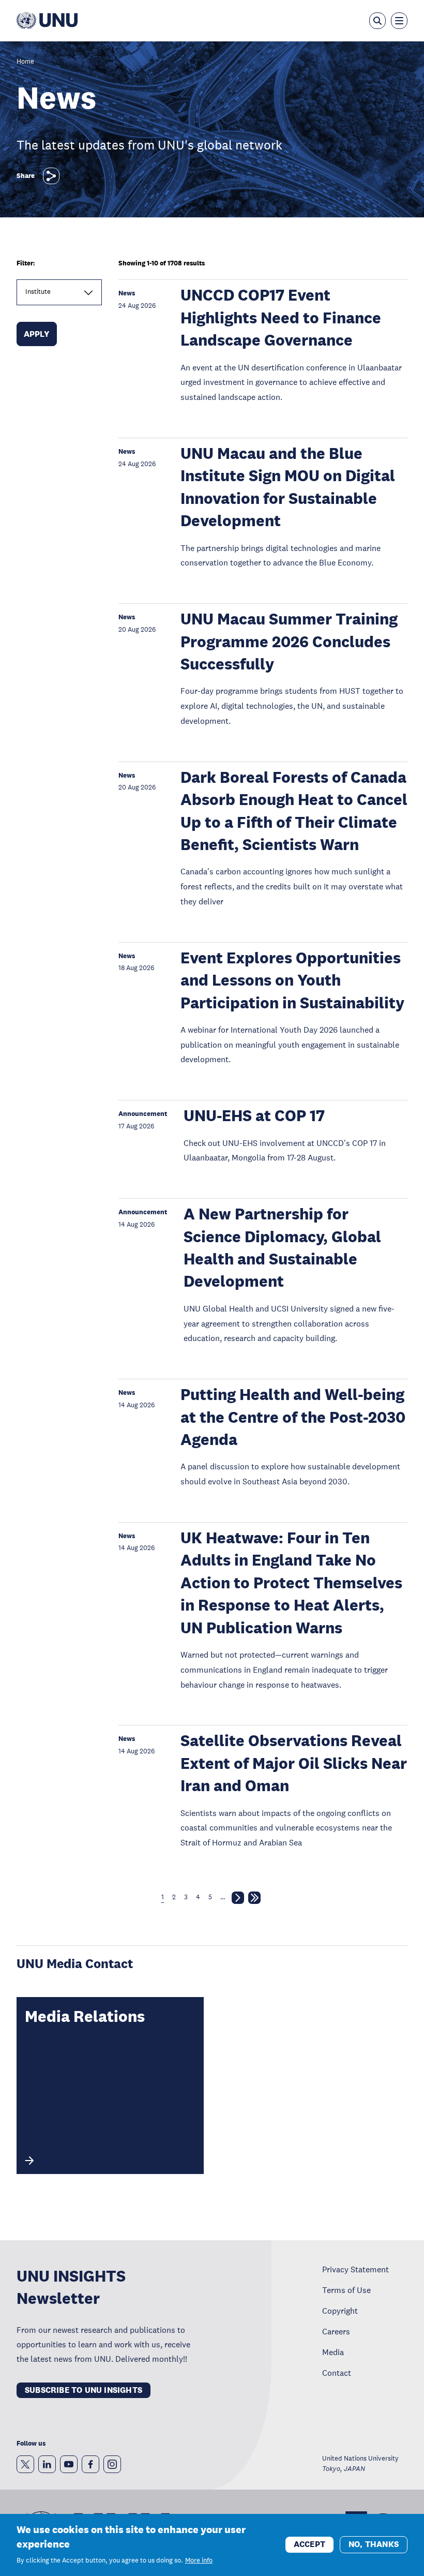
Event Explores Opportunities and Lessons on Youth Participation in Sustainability (292, 980)
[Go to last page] (254, 1900)
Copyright (340, 2311)
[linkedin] (47, 2464)
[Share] (51, 176)
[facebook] (90, 2464)
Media (333, 2352)
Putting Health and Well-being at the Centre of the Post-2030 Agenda (293, 1417)
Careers (336, 2331)
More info (199, 2560)
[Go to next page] (238, 1900)
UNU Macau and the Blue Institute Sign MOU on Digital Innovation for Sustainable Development (288, 487)
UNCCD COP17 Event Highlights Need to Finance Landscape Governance (281, 318)
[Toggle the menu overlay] (399, 21)
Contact (337, 2373)
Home (25, 62)
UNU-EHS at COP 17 (254, 1116)
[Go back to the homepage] (47, 21)
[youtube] (69, 2464)
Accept (309, 2544)
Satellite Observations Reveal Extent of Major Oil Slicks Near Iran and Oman (294, 1763)
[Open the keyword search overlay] (377, 21)
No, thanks (374, 2544)
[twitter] (25, 2464)
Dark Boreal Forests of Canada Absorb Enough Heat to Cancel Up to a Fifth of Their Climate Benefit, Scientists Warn (294, 811)
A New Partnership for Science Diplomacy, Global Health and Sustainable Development (282, 1248)
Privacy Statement (355, 2269)
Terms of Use (346, 2290)
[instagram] (112, 2464)
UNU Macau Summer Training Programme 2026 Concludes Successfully (289, 642)
